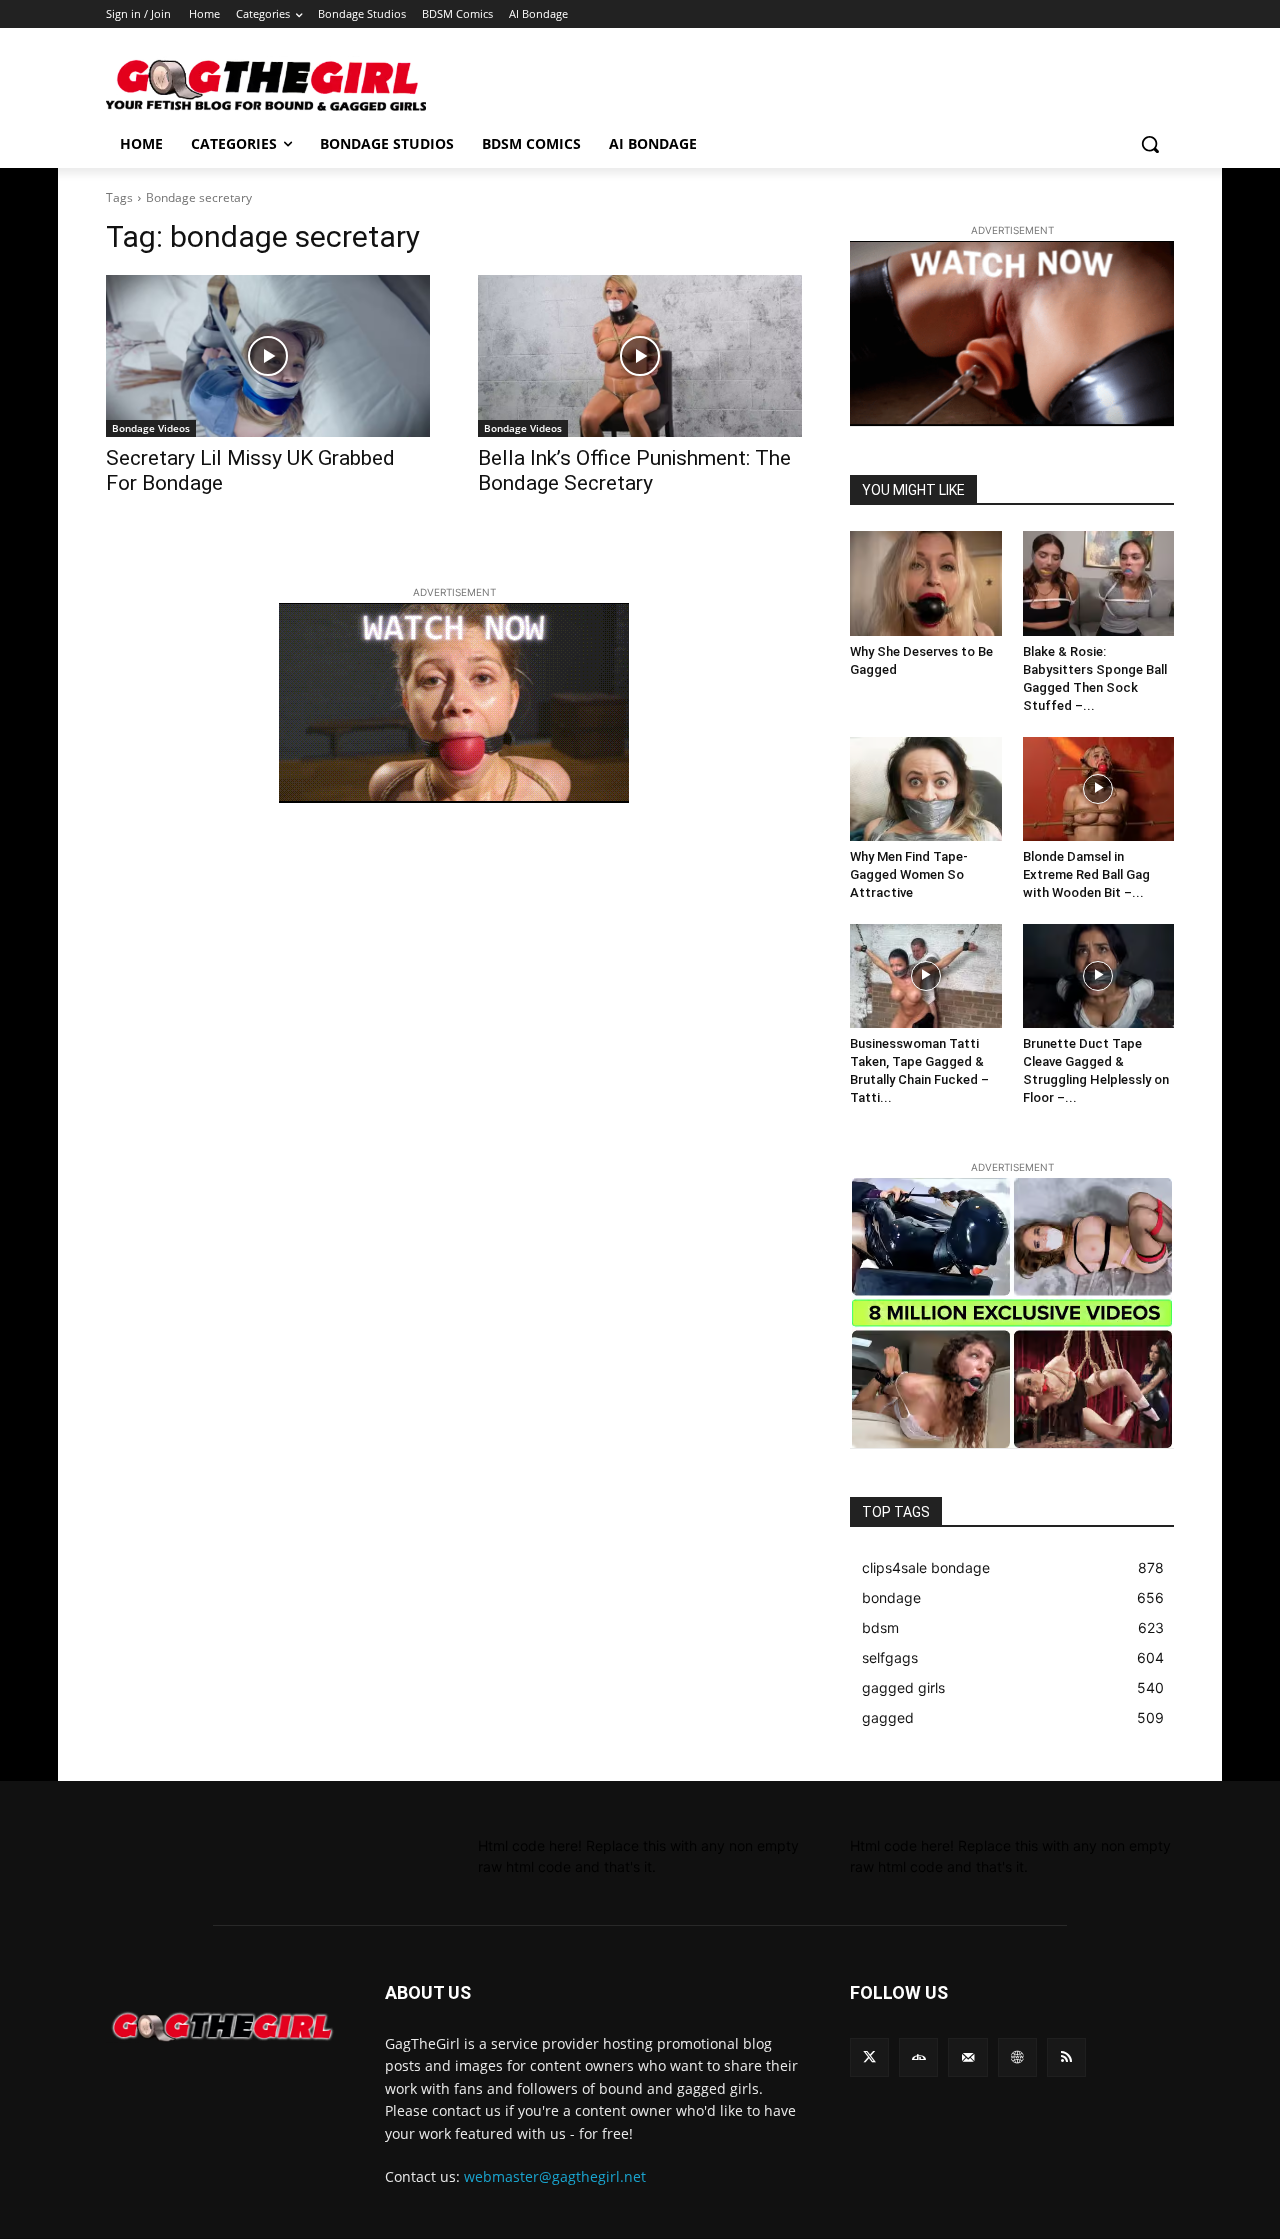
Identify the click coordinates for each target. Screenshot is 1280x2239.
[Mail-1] (967, 2057)
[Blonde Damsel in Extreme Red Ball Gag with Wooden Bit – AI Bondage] (1099, 789)
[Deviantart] (918, 2057)
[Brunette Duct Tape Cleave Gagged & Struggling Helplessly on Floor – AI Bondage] (1099, 976)
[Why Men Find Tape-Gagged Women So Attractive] (926, 789)
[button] (1150, 144)
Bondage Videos (151, 428)
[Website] (1017, 2057)
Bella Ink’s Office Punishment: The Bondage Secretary (634, 470)
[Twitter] (869, 2057)
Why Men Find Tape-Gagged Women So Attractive (909, 874)
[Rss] (1066, 2057)
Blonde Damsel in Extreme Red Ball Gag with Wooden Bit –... (1086, 874)
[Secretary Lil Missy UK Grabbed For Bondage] (268, 356)
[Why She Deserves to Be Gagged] (926, 583)
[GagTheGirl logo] (221, 2027)
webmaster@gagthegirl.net (555, 2176)
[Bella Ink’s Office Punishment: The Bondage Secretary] (640, 356)
